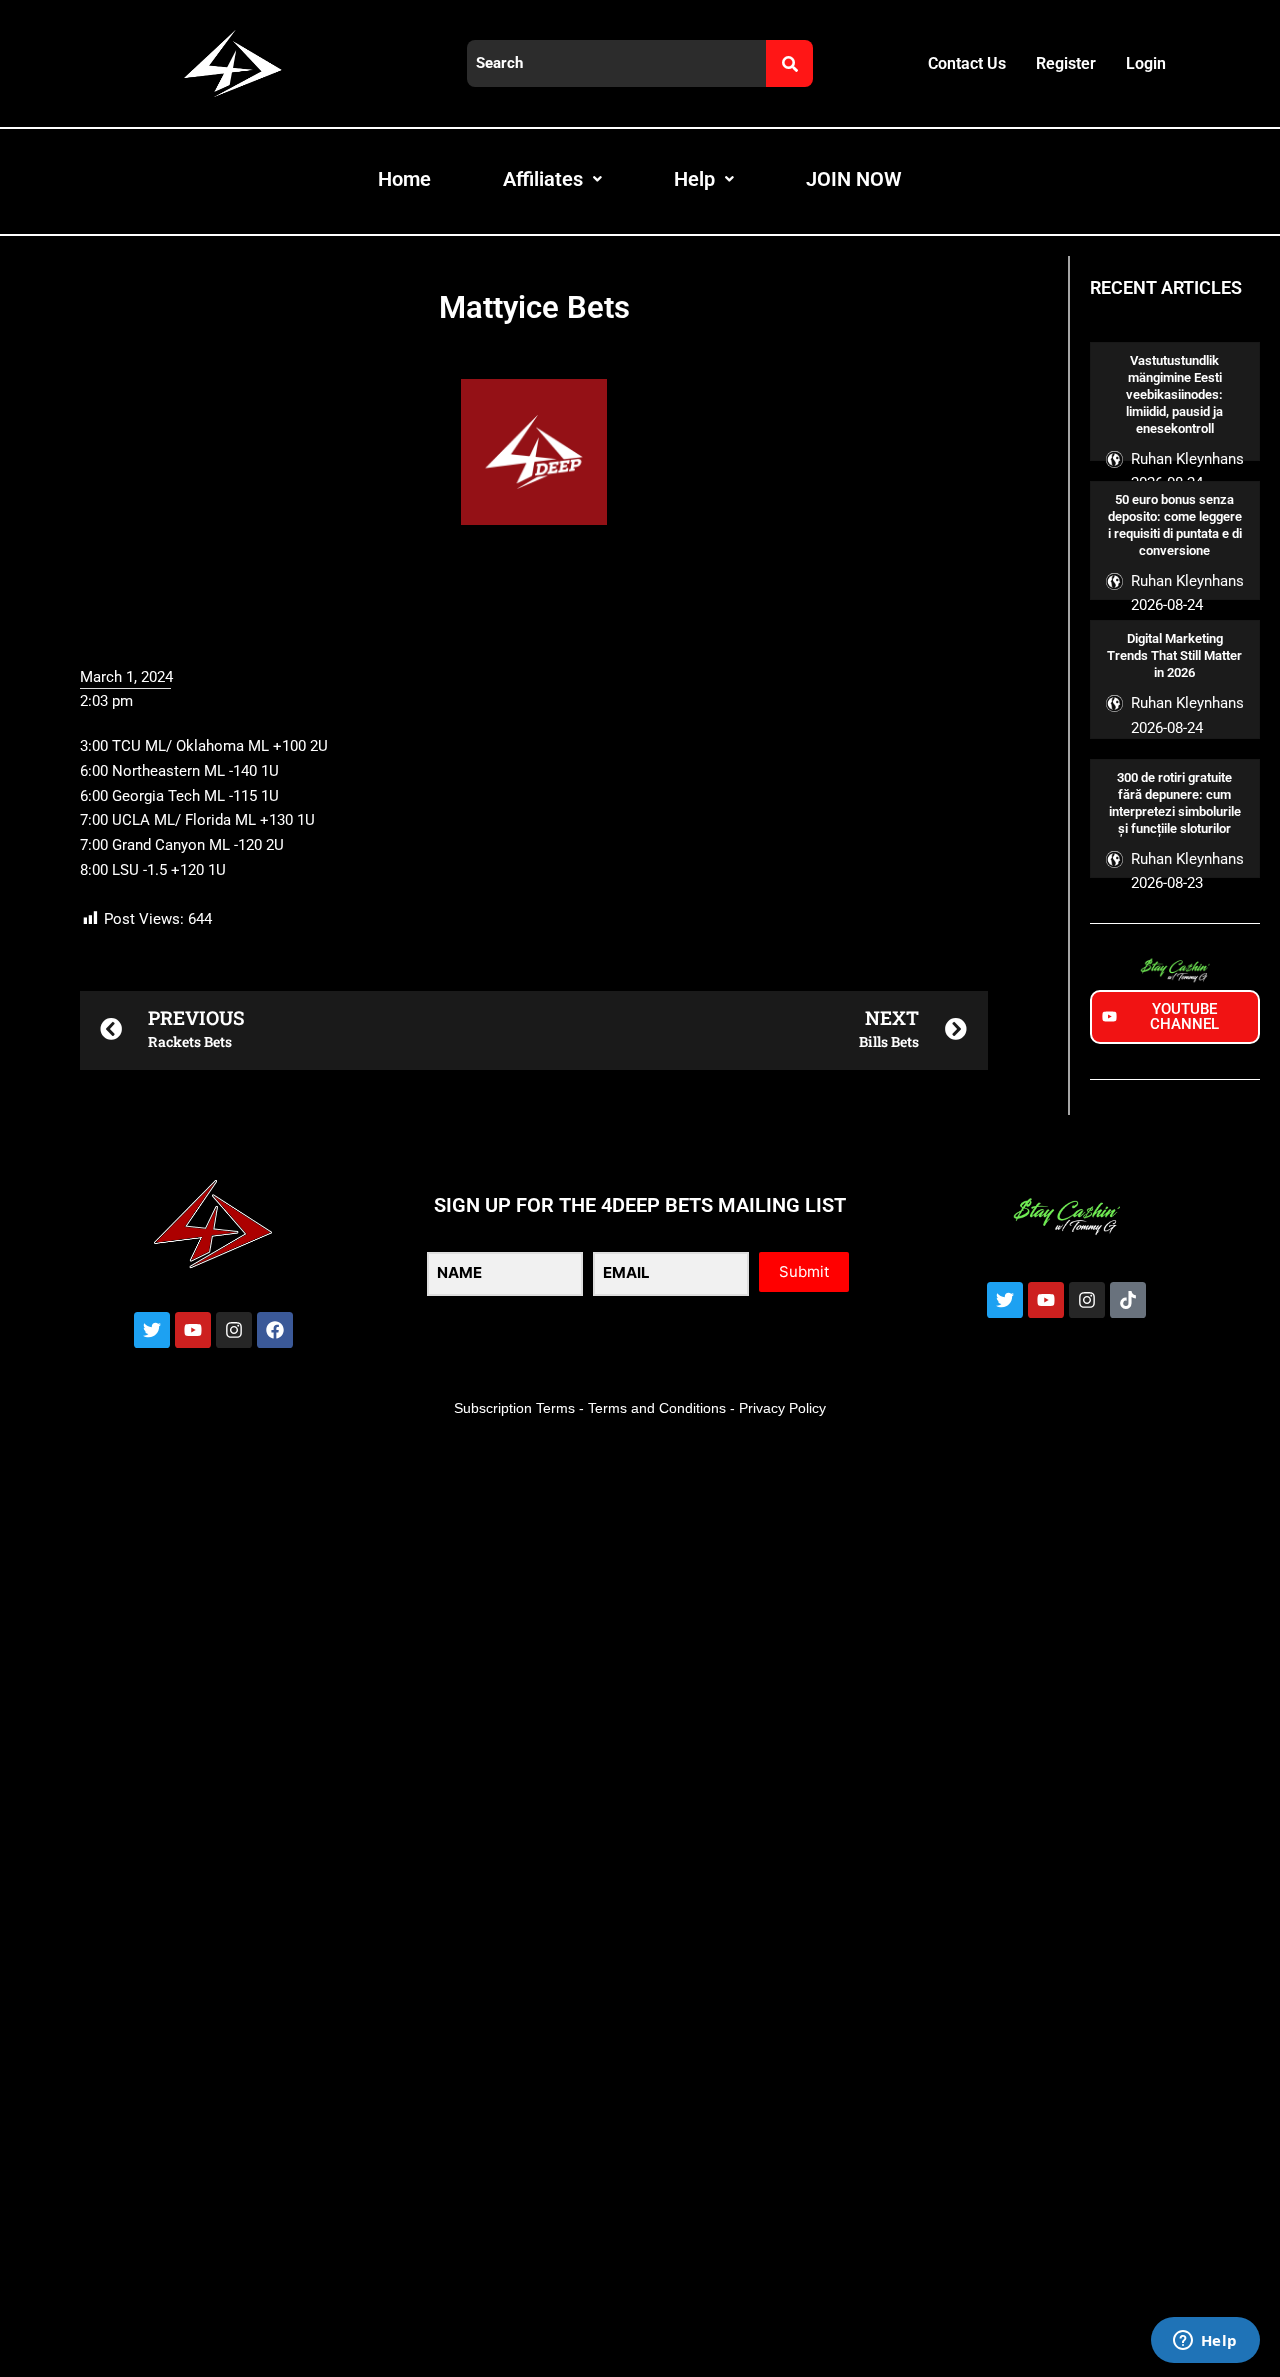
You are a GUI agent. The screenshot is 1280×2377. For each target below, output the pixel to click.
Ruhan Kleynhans (1187, 459)
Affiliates (543, 179)
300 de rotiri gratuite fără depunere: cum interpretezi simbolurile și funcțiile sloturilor (1175, 803)
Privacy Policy (782, 1408)
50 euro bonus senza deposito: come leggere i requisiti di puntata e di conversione (1175, 525)
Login (1146, 63)
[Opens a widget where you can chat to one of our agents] (1205, 2342)
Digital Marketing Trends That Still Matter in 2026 (1174, 655)
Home (404, 179)
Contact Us (967, 63)
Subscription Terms (514, 1408)
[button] (534, 1919)
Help (694, 179)
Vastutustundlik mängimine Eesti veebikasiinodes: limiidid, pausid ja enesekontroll (1174, 394)
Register (1066, 63)
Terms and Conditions (657, 1408)
